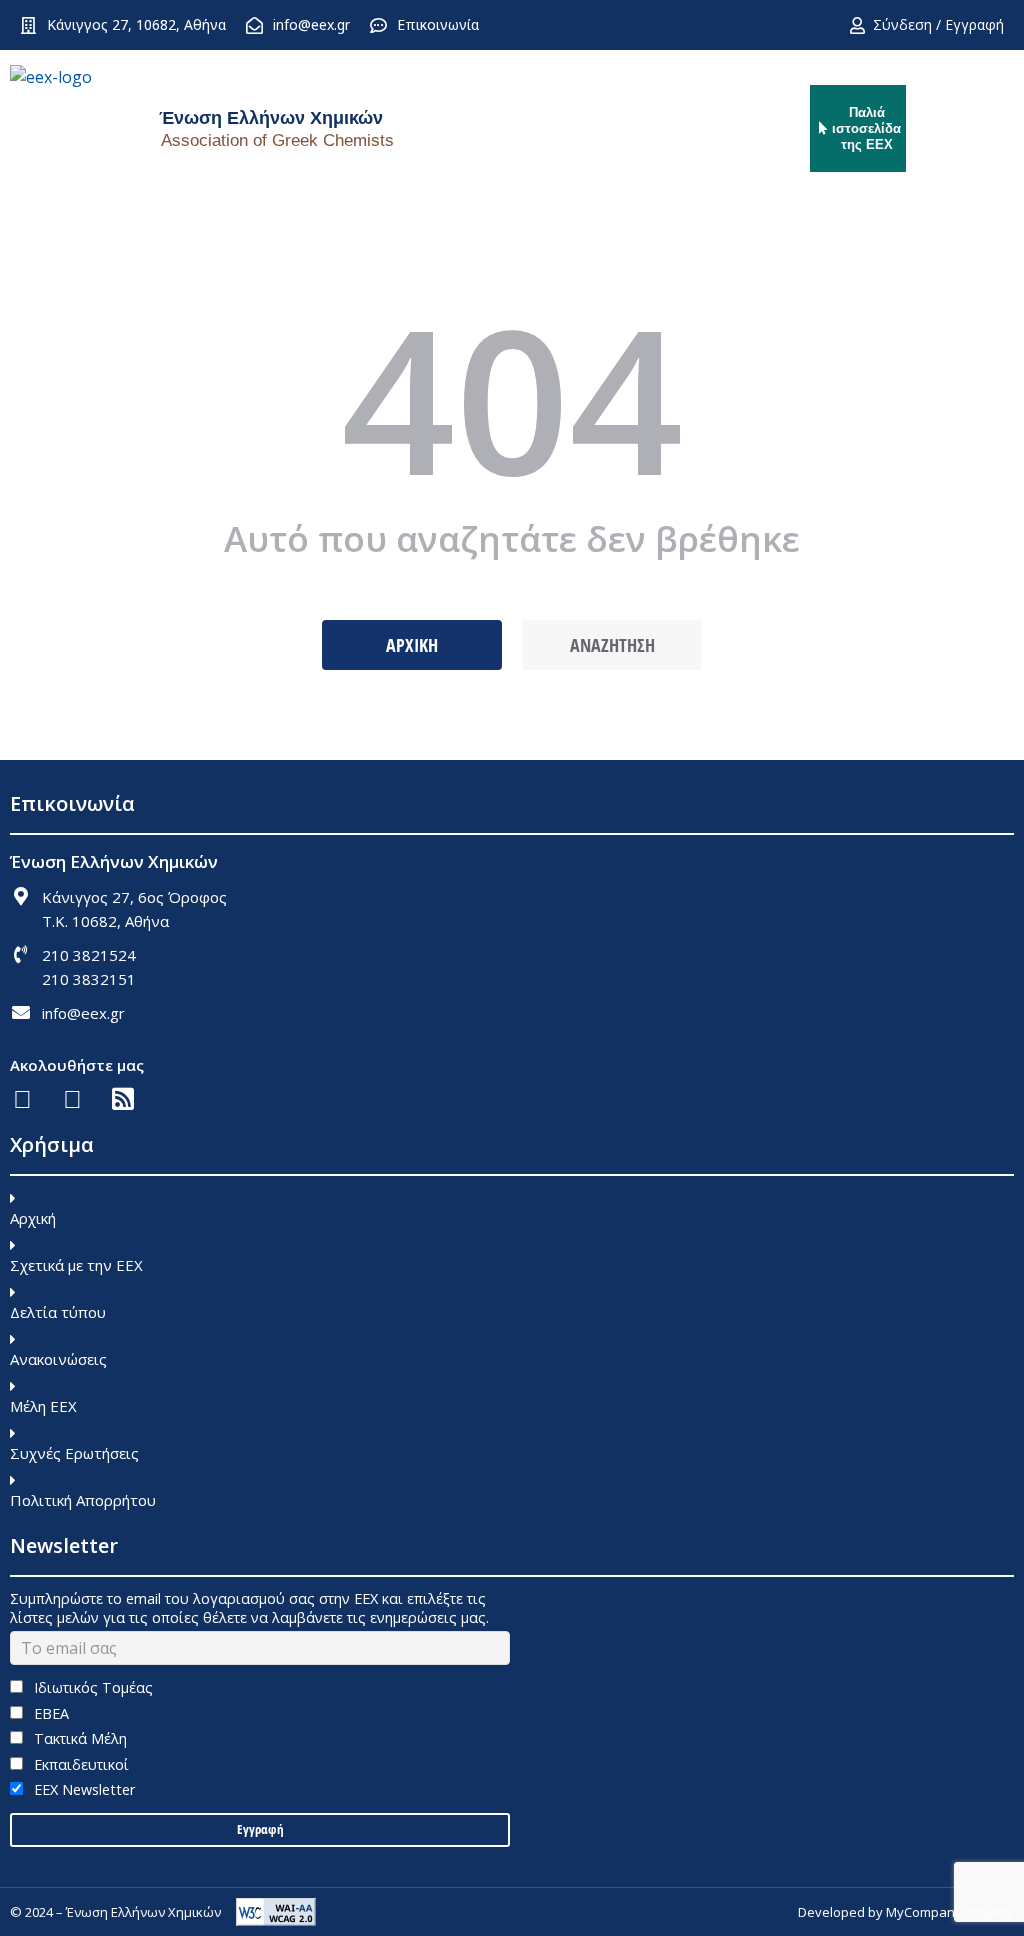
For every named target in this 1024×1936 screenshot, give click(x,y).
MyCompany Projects (950, 1912)
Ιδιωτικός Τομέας (91, 1687)
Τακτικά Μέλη (78, 1738)
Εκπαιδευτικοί (79, 1764)
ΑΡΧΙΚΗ (412, 645)
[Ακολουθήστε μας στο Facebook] (22, 1098)
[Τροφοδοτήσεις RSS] (122, 1098)
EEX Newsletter (82, 1789)
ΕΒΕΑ (49, 1713)
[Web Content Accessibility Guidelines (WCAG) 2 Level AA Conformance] (276, 1912)
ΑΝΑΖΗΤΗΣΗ (612, 645)
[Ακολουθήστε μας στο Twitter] (72, 1098)
